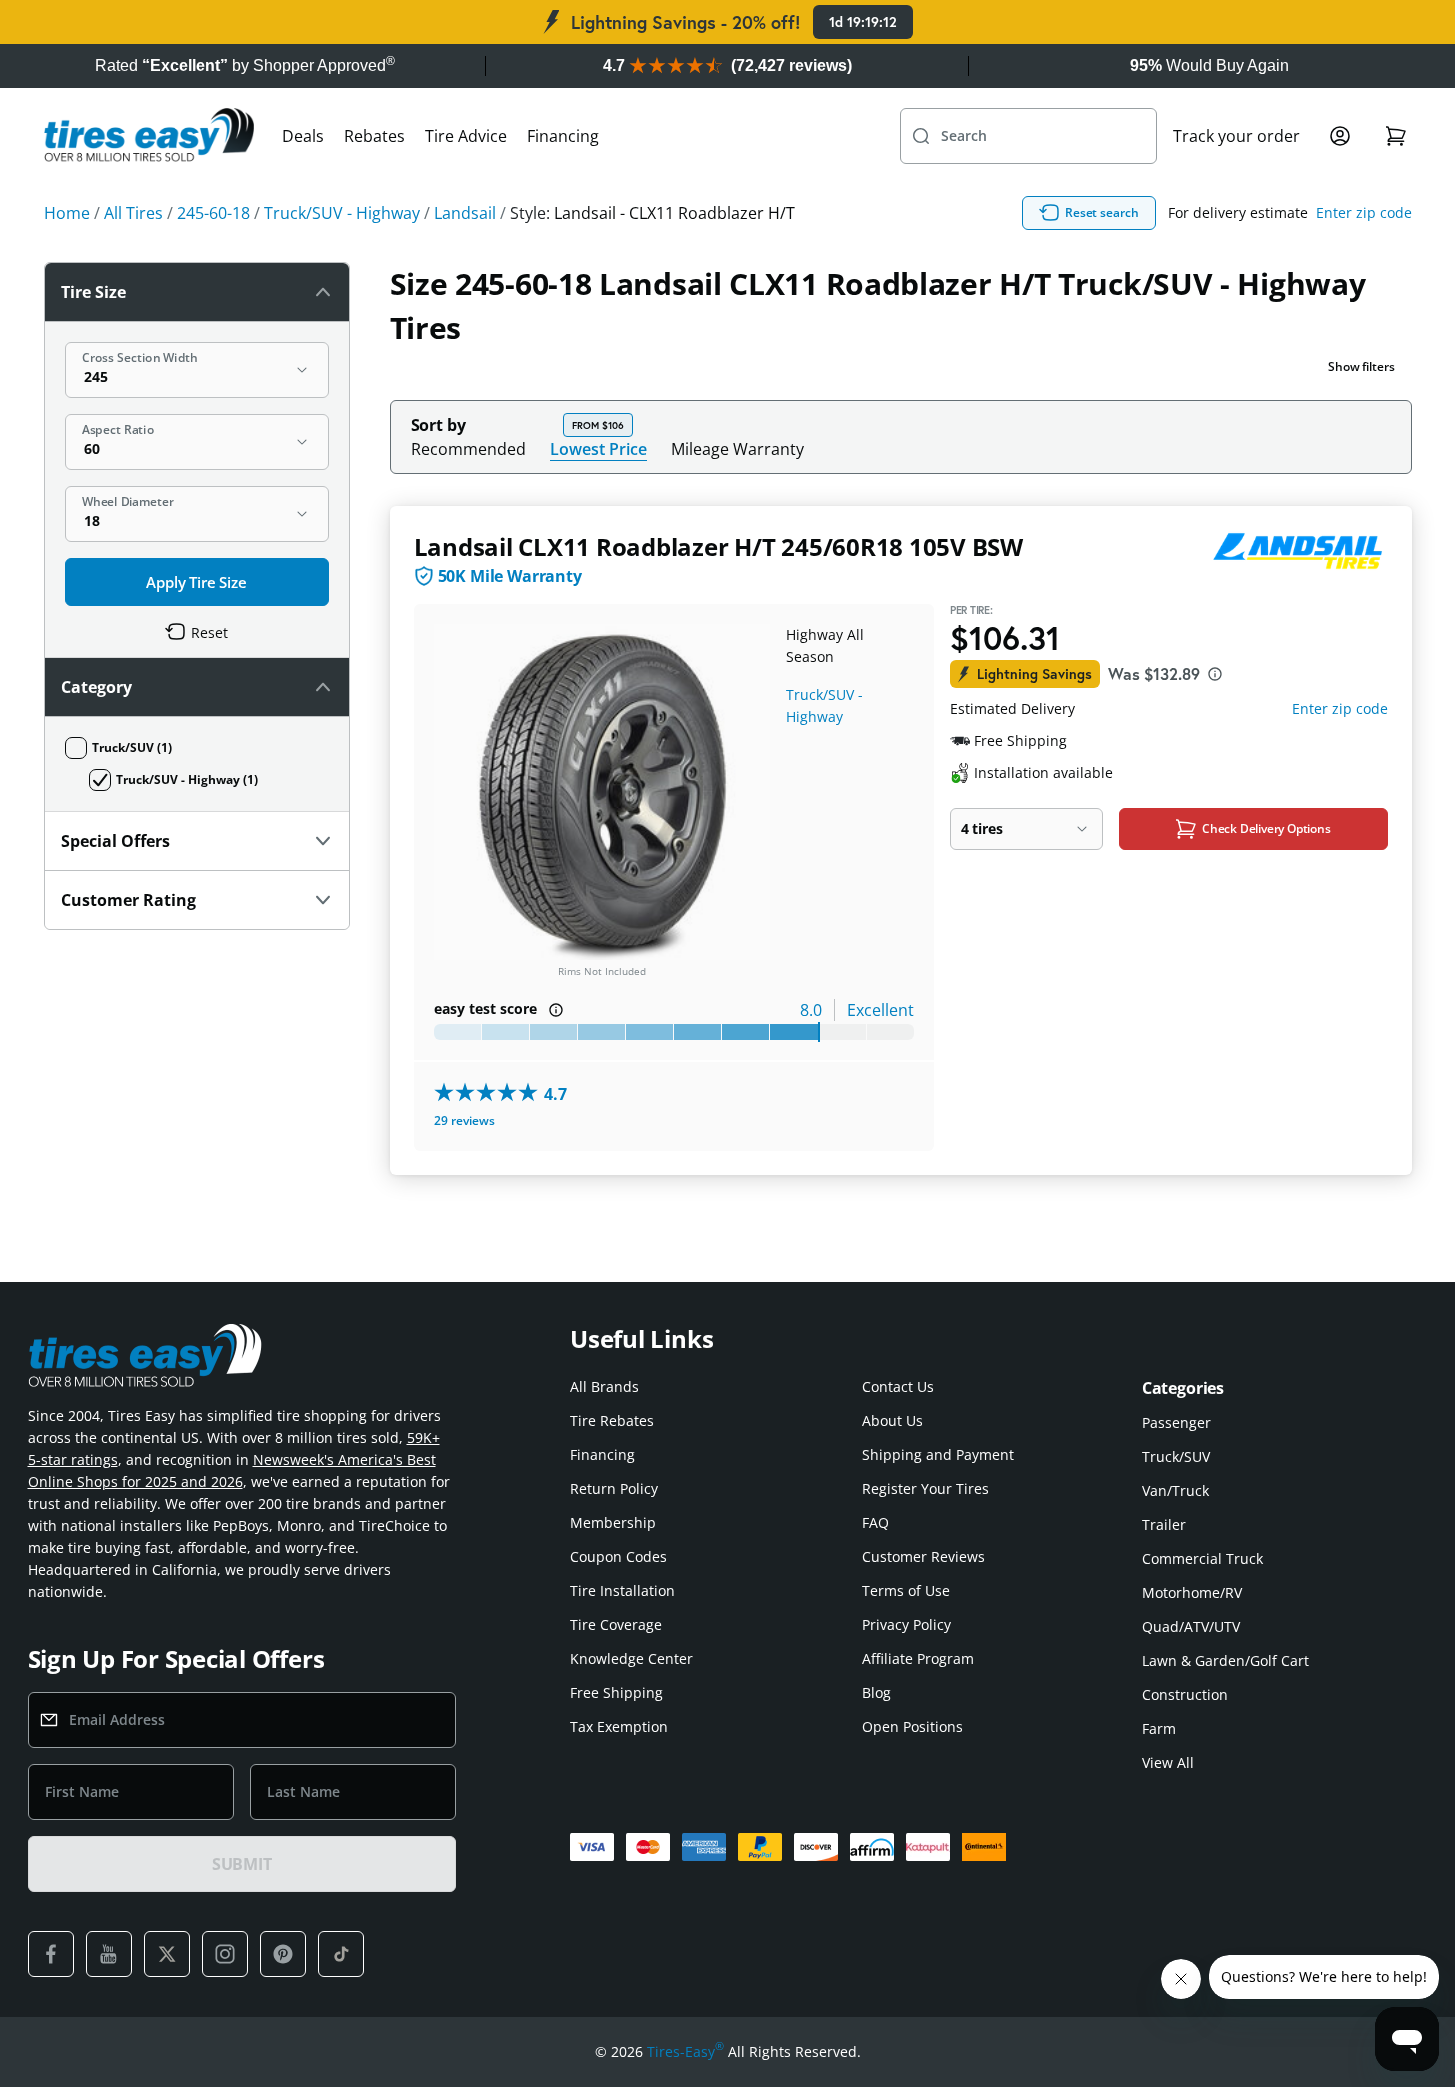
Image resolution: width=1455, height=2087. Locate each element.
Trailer (1164, 1524)
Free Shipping (616, 1692)
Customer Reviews (923, 1556)
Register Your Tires (925, 1488)
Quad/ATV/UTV (1191, 1626)
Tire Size (93, 292)
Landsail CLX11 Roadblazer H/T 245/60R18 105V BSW (718, 546)
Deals (303, 136)
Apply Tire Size (196, 582)
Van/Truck (1175, 1490)
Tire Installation (622, 1590)
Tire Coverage (616, 1624)
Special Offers (115, 841)
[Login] (1340, 136)
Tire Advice (466, 136)
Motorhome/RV (1192, 1592)
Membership (613, 1522)
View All (1168, 1762)
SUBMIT (242, 1864)
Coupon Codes (618, 1556)
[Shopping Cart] (1396, 136)
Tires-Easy (685, 2051)
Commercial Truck (1202, 1558)
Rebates (374, 136)
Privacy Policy (906, 1624)
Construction (1185, 1694)
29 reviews (464, 1120)
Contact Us (898, 1386)
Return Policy (614, 1488)
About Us (892, 1420)
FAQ (875, 1522)
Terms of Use (906, 1590)
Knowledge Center (631, 1658)
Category (96, 687)
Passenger (1176, 1422)
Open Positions (912, 1726)
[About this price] (1215, 674)
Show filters (1361, 366)
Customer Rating (128, 900)
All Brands (604, 1386)
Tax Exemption (619, 1726)
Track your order (1236, 136)
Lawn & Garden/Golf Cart (1225, 1660)
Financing (563, 136)
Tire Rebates (612, 1420)
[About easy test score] (556, 1010)
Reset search (1102, 212)
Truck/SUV (1176, 1456)
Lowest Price (598, 448)
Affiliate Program (918, 1658)
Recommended (468, 449)
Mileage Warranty (737, 449)
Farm (1159, 1728)
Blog (876, 1692)
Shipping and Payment (938, 1454)
